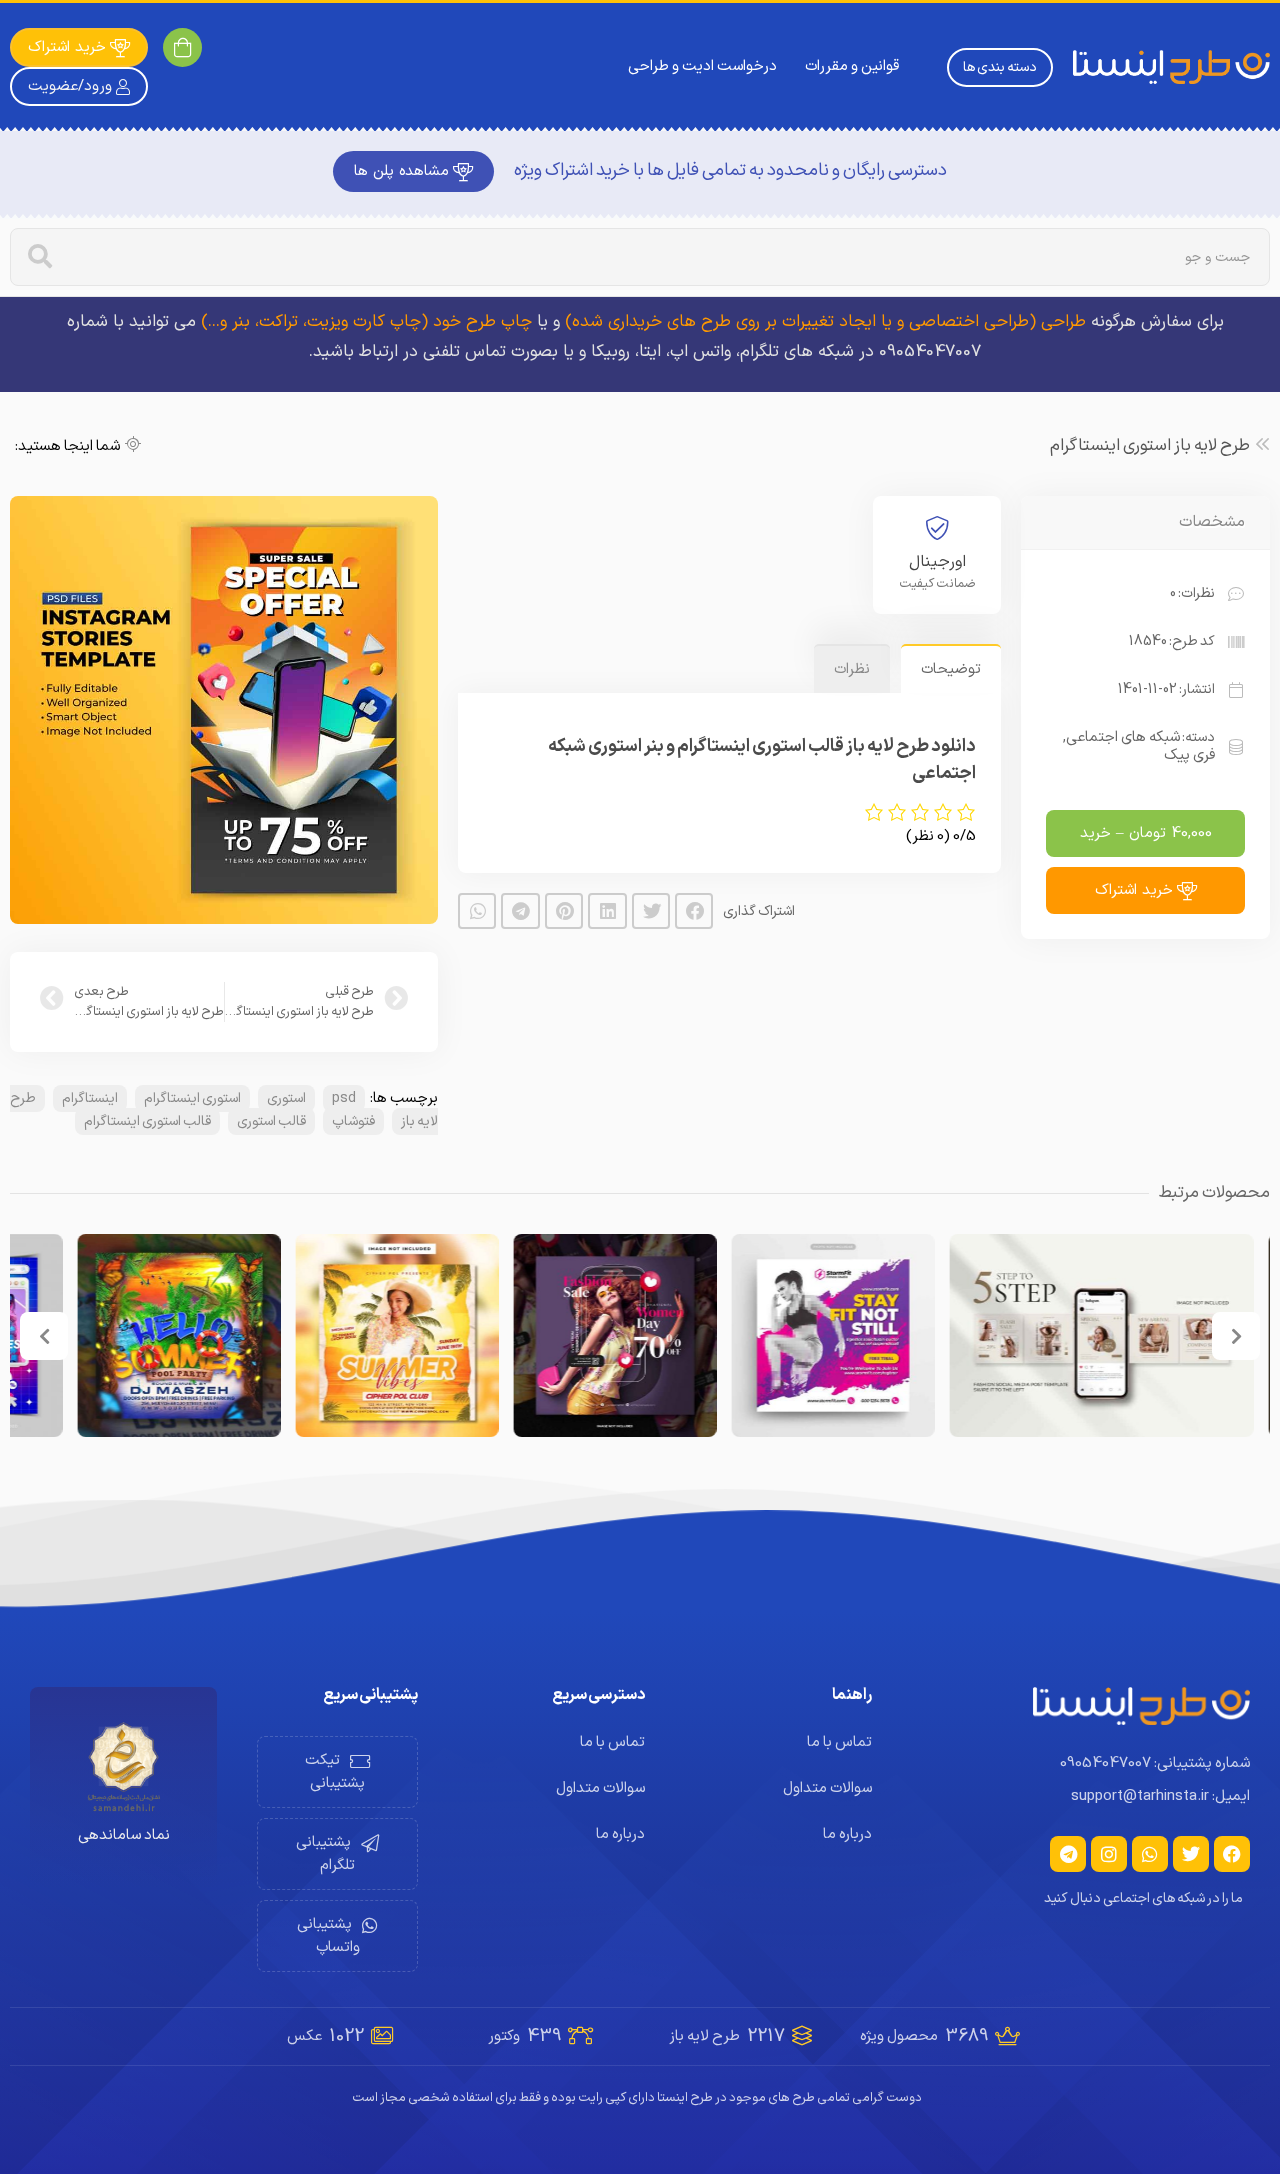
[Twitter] (1191, 1854)
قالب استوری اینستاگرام (147, 1121)
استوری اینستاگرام (192, 1098)
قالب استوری (271, 1121)
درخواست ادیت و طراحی (702, 66)
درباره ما (847, 1834)
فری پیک (1189, 755)
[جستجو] (40, 257)
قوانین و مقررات (852, 66)
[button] (694, 911)
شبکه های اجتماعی (1123, 737)
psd (344, 1098)
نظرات (852, 669)
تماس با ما (839, 1742)
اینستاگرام (90, 1098)
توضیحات (951, 669)
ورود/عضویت (70, 86)
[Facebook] (1232, 1854)
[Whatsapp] (1150, 1854)
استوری (286, 1098)
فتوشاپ (353, 1121)
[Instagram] (1109, 1854)
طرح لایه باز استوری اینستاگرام (1150, 446)
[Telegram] (1068, 1854)
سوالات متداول (827, 1788)
